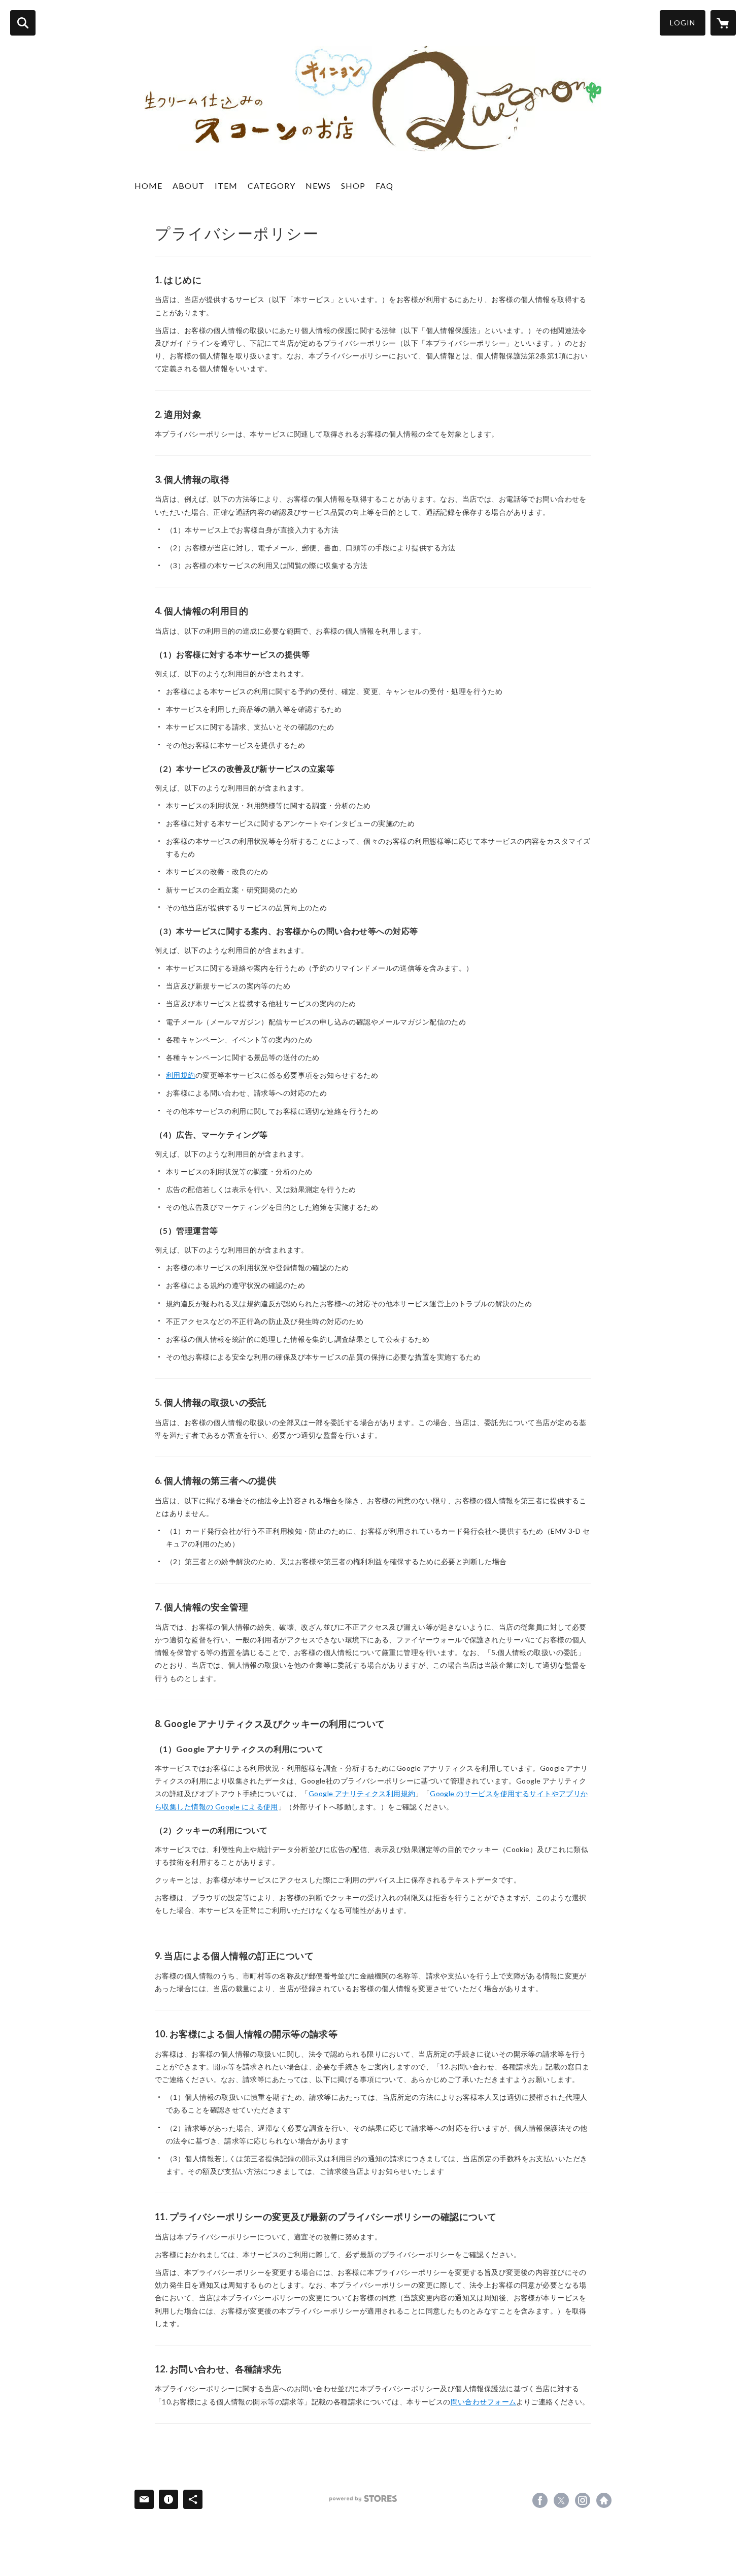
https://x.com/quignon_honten (561, 2500)
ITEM (226, 186)
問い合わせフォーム (484, 2402)
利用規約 (181, 1075)
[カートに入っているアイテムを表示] (723, 23)
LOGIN (683, 23)
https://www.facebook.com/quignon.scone (540, 2500)
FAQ (384, 186)
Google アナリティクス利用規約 (362, 1793)
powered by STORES (363, 2499)
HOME (148, 186)
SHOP (353, 186)
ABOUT (189, 186)
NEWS (318, 186)
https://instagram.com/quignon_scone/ (583, 2500)
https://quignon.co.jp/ (604, 2500)
